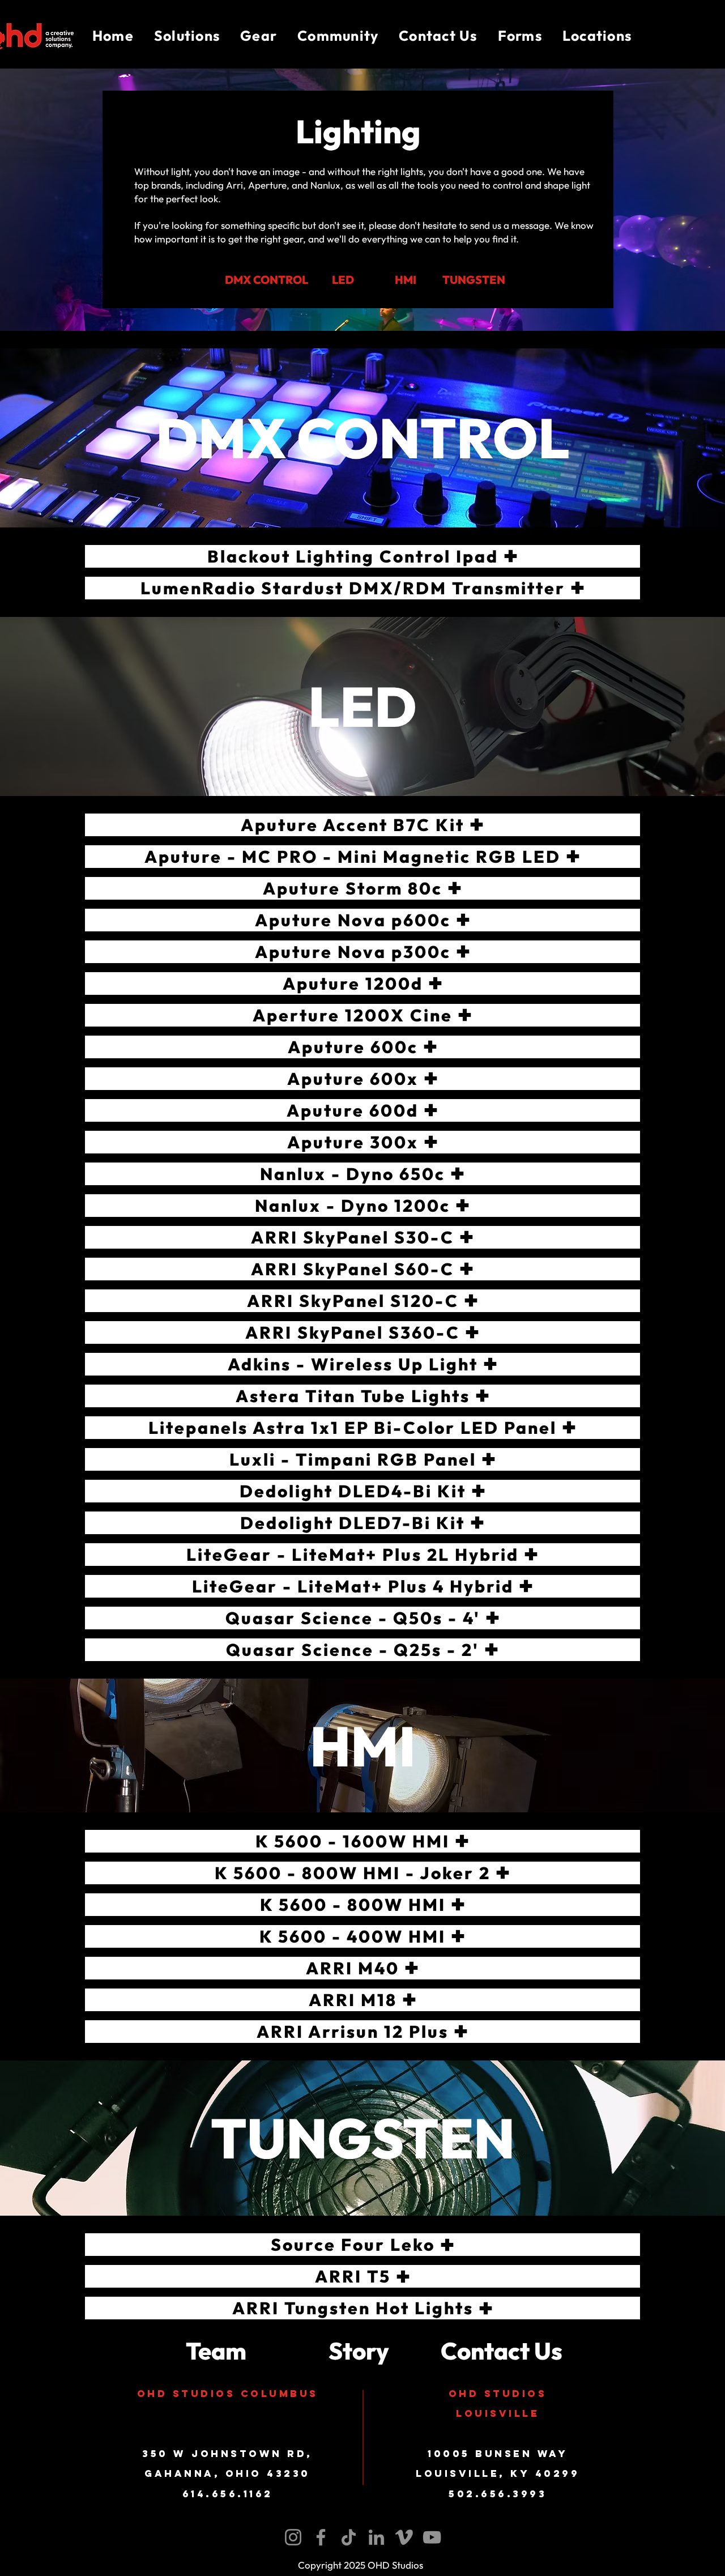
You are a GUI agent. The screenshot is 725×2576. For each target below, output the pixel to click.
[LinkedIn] (376, 2537)
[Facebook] (321, 2537)
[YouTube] (432, 2537)
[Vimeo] (404, 2537)
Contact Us (502, 2351)
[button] (187, 36)
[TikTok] (349, 2537)
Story (359, 2351)
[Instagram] (293, 2537)
